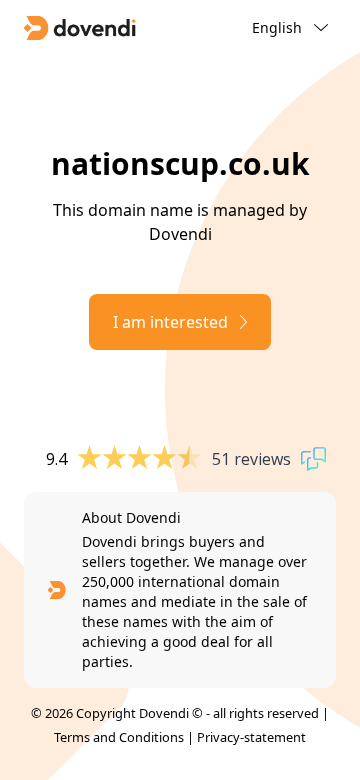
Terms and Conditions (119, 737)
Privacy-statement (251, 737)
